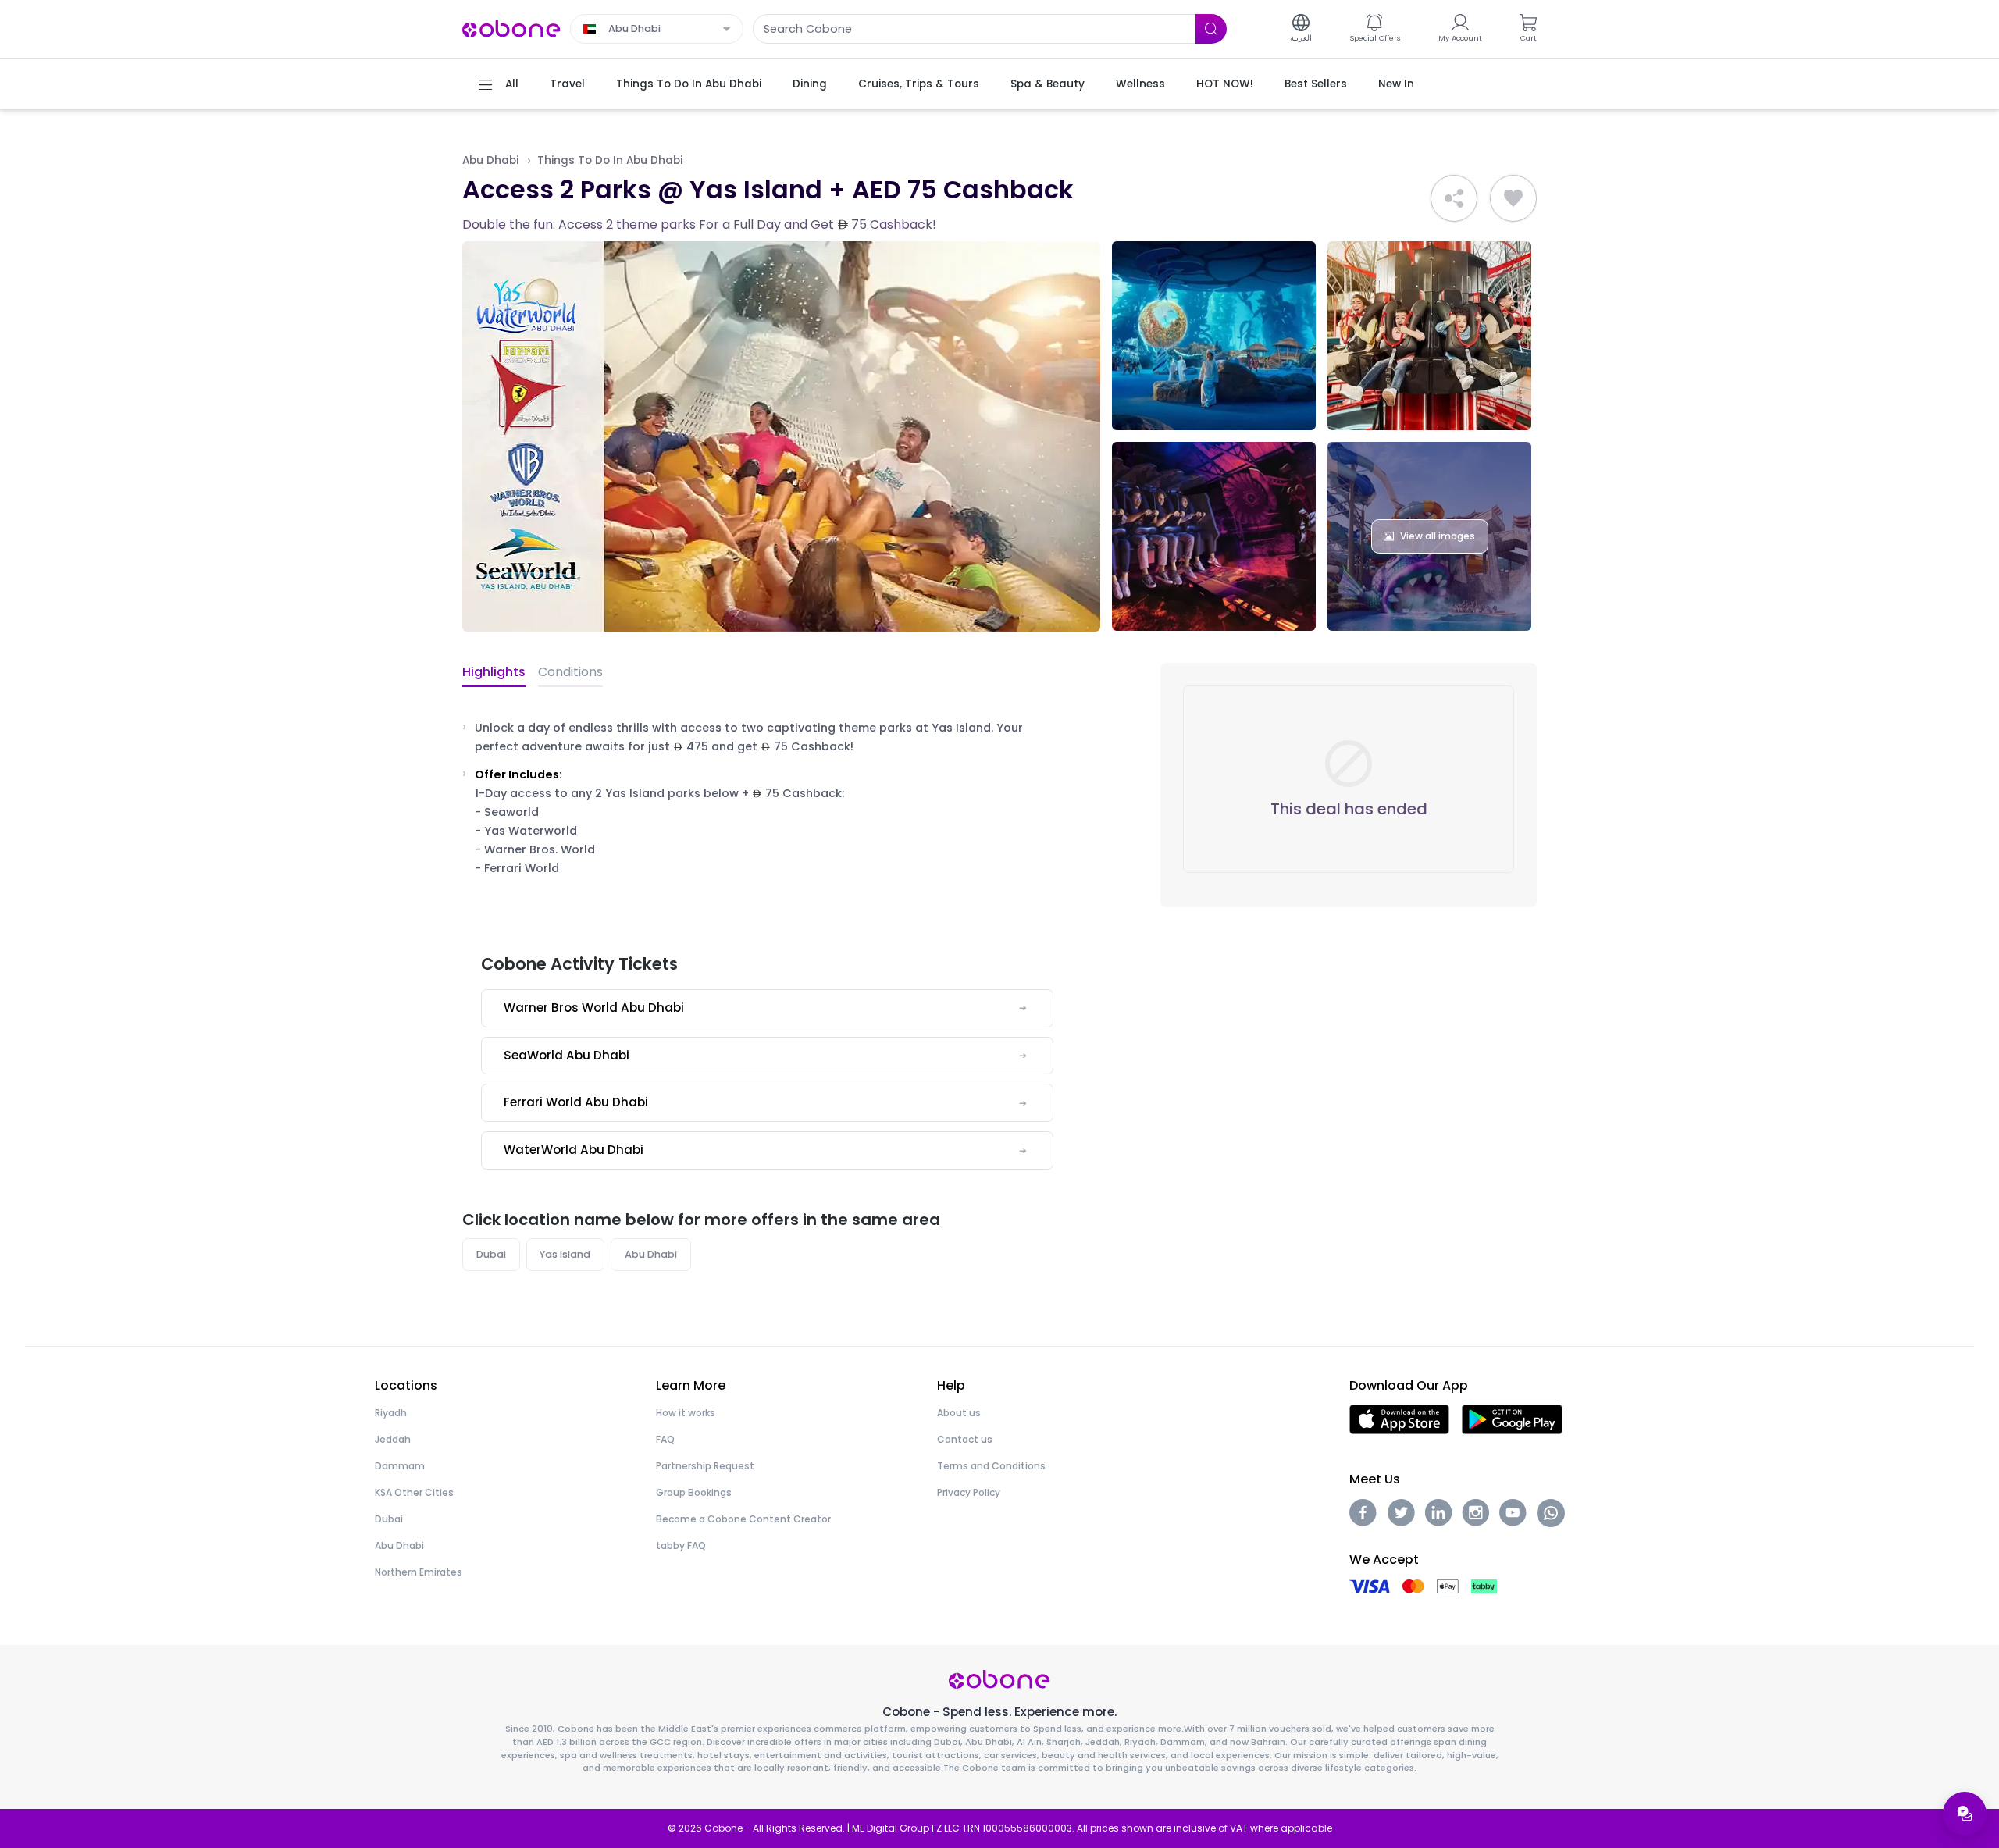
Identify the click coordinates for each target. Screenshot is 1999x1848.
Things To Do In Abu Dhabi (610, 160)
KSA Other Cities (414, 1492)
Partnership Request (705, 1466)
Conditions (570, 672)
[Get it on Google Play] (1512, 1419)
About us (959, 1413)
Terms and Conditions (991, 1466)
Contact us (965, 1439)
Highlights (494, 672)
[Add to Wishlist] (1513, 198)
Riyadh (391, 1413)
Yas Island (565, 1254)
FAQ (665, 1439)
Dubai (491, 1254)
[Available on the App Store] (1399, 1419)
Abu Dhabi (490, 160)
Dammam (400, 1466)
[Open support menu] (1965, 1814)
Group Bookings (694, 1492)
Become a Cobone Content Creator (743, 1519)
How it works (686, 1413)
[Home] (511, 28)
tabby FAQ (681, 1545)
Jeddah (393, 1439)
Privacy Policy (969, 1492)
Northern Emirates (419, 1572)
